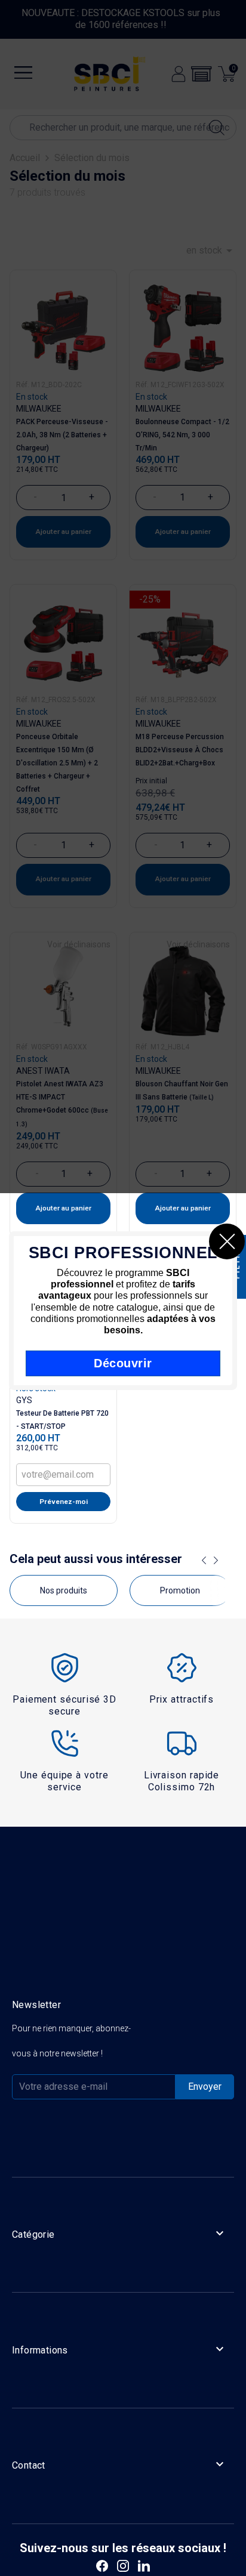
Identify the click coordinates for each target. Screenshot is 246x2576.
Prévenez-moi (64, 1502)
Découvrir (123, 1363)
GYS (24, 1400)
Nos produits (64, 1590)
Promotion (180, 1590)
